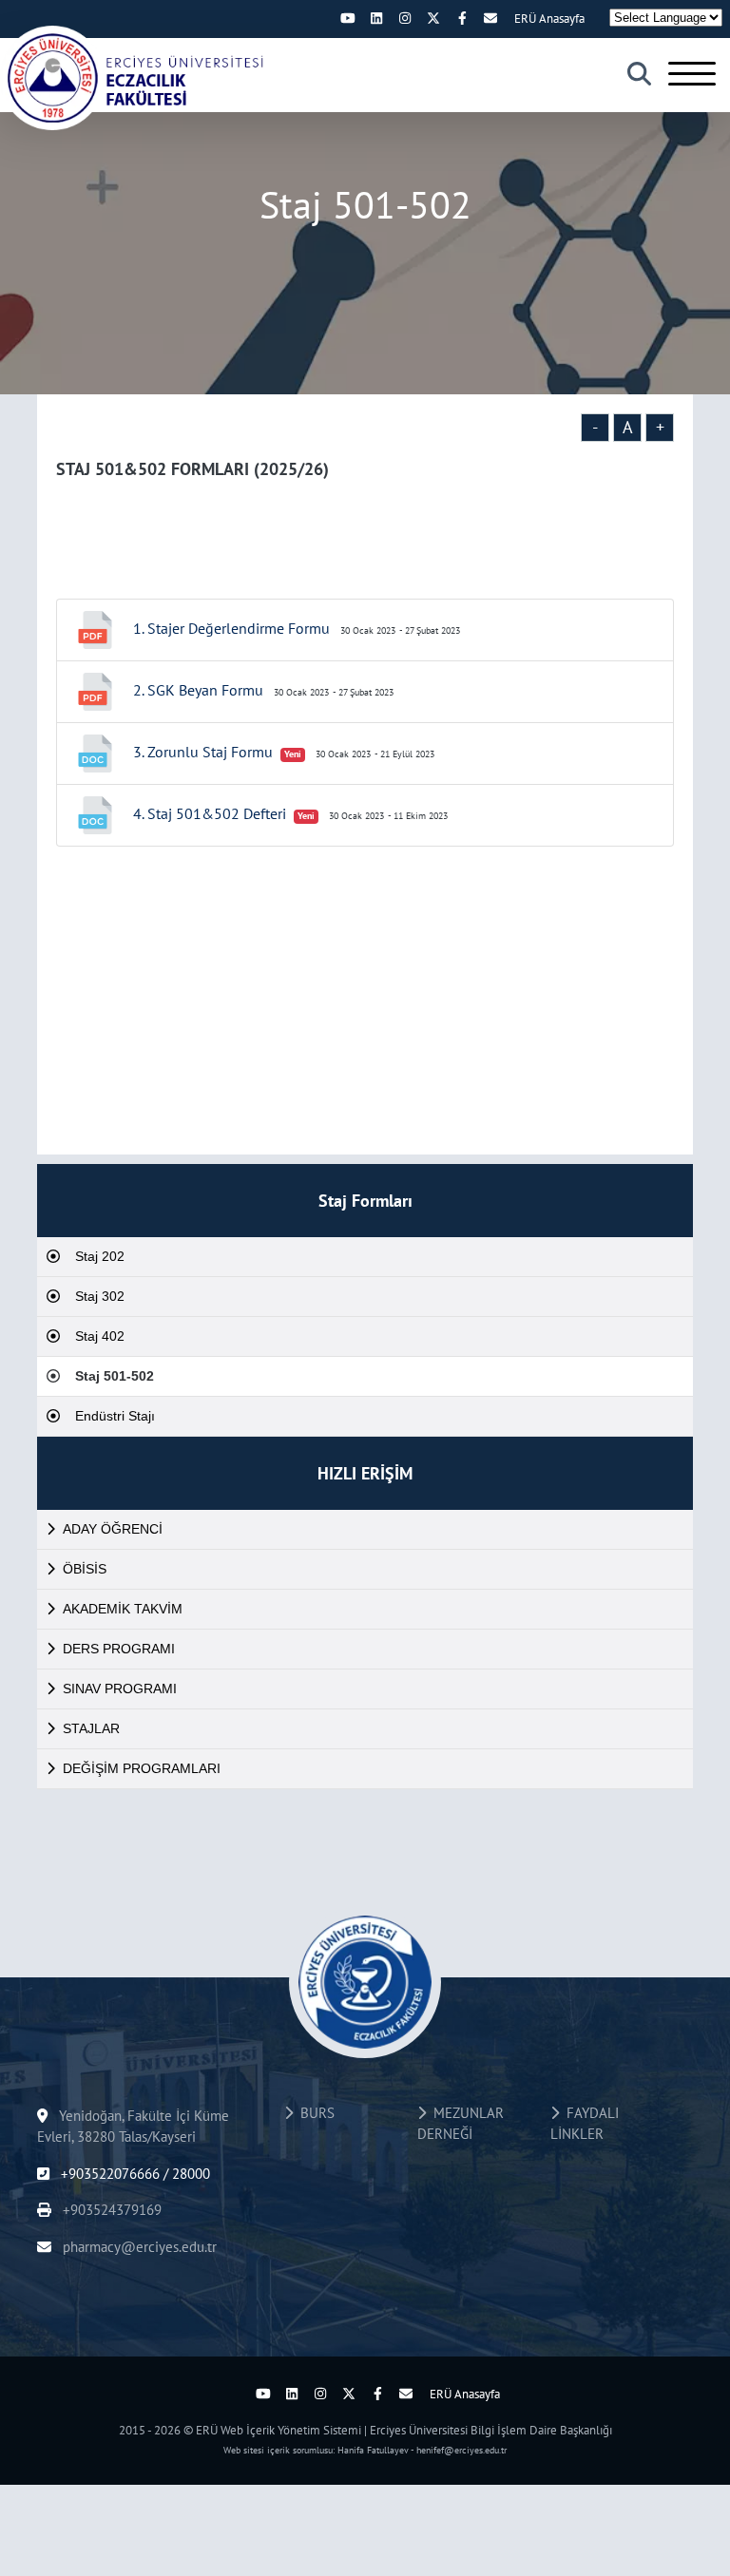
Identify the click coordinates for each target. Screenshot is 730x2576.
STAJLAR (91, 1728)
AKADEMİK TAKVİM (123, 1609)
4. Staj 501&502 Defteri (210, 813)
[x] (433, 18)
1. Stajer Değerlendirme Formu (231, 628)
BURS (314, 2113)
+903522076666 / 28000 (134, 2174)
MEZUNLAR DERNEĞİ (461, 2124)
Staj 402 (100, 1336)
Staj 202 (100, 1256)
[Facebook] (462, 18)
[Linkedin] (376, 18)
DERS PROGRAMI (119, 1649)
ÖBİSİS (85, 1569)
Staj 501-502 (115, 1376)
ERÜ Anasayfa (549, 19)
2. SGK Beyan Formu (198, 690)
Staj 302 (100, 1296)
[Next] (319, 18)
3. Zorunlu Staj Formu (203, 752)
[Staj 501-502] (133, 78)
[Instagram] (405, 18)
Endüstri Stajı (115, 1416)
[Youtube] (348, 18)
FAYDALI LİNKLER (585, 2124)
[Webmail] (490, 18)
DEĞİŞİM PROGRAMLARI (142, 1768)
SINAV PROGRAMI (120, 1689)
